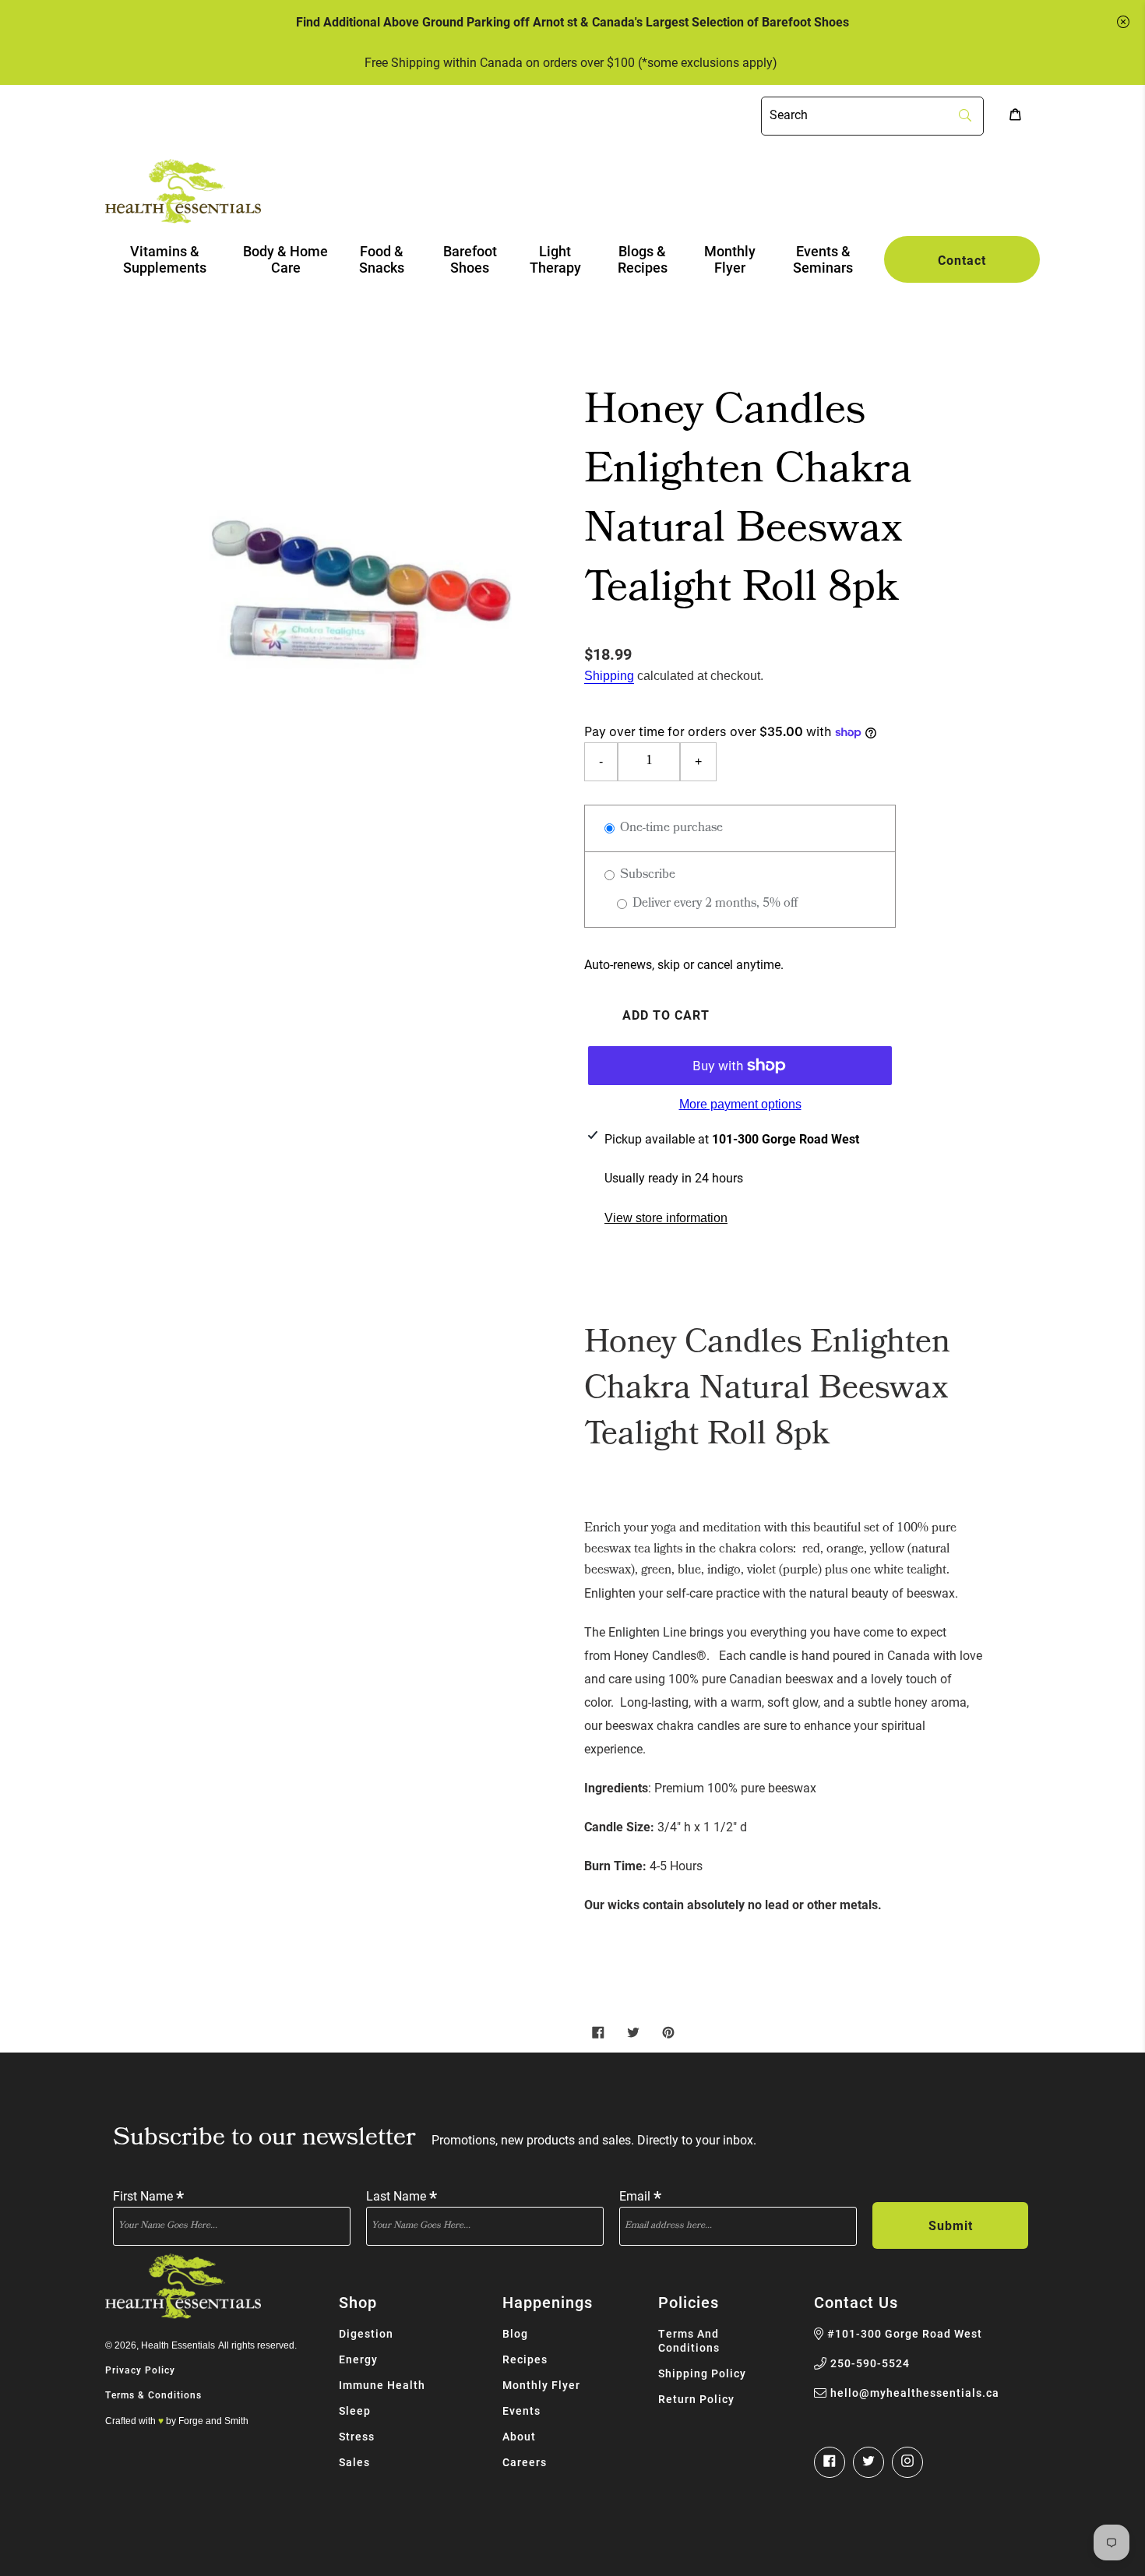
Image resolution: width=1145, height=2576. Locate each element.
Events (521, 2410)
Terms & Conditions (153, 2395)
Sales (354, 2462)
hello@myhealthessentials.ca (915, 2393)
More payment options (740, 1104)
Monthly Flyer (541, 2385)
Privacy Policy (140, 2370)
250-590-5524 (870, 2363)
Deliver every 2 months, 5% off (713, 904)
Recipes (525, 2359)
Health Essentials (178, 2345)
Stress (357, 2436)
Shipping (609, 676)
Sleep (355, 2410)
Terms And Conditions (689, 2340)
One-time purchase (670, 828)
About (519, 2436)
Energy (358, 2359)
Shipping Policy (702, 2373)
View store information (666, 1218)
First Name (148, 2195)
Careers (525, 2462)
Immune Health (382, 2385)
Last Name (402, 2195)
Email (640, 2195)
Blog (515, 2333)
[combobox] (872, 116)
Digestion (366, 2333)
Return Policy (696, 2399)
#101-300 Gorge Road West (905, 2334)
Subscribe (646, 875)
